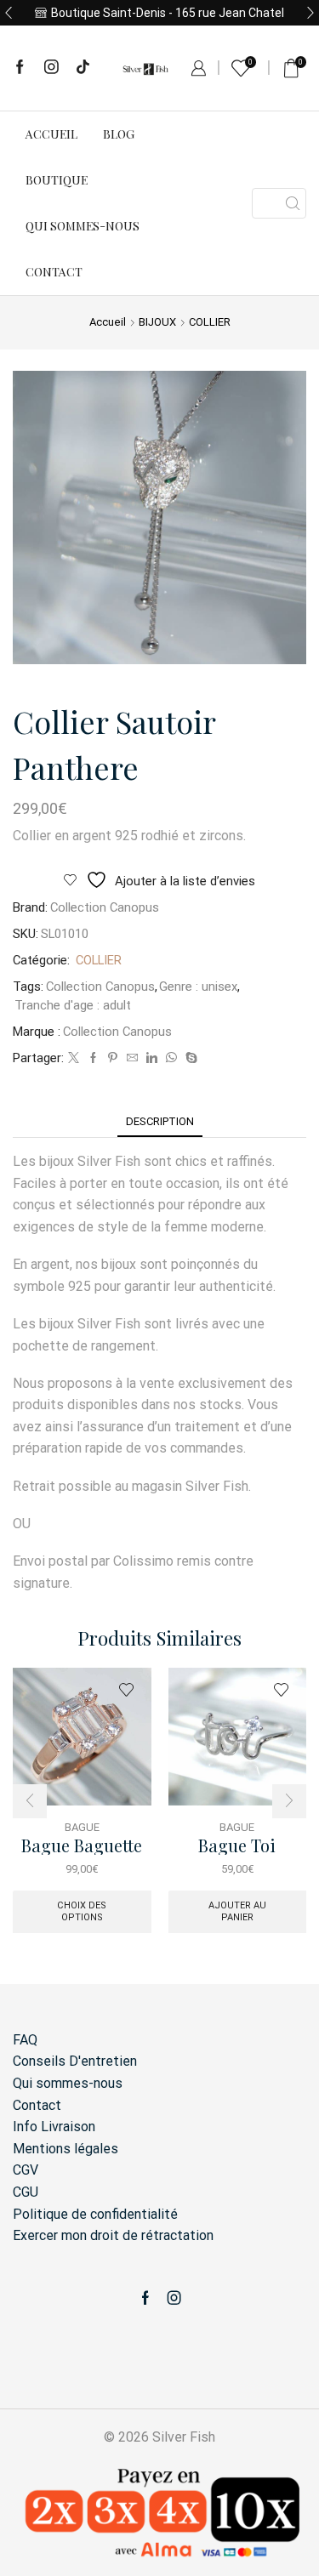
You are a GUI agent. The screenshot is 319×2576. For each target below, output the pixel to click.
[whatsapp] (171, 1058)
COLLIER (210, 322)
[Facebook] (20, 68)
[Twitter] (74, 1058)
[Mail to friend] (132, 1058)
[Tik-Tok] (83, 68)
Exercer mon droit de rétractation (113, 2235)
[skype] (189, 1058)
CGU (26, 2192)
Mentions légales (66, 2149)
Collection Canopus (105, 907)
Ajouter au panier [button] (237, 1911)
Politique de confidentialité (95, 2214)
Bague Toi (237, 1846)
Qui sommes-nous (83, 226)
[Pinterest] (113, 1058)
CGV (26, 2170)
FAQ (25, 2040)
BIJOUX (157, 322)
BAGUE (82, 1827)
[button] (9, 13)
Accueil (51, 134)
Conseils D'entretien (75, 2061)
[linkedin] (152, 1058)
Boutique (57, 180)
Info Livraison (54, 2127)
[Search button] (293, 203)
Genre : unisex (198, 987)
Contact (54, 272)
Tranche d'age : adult (73, 1005)
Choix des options (82, 1911)
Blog (119, 134)
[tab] (160, 1121)
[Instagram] (51, 68)
